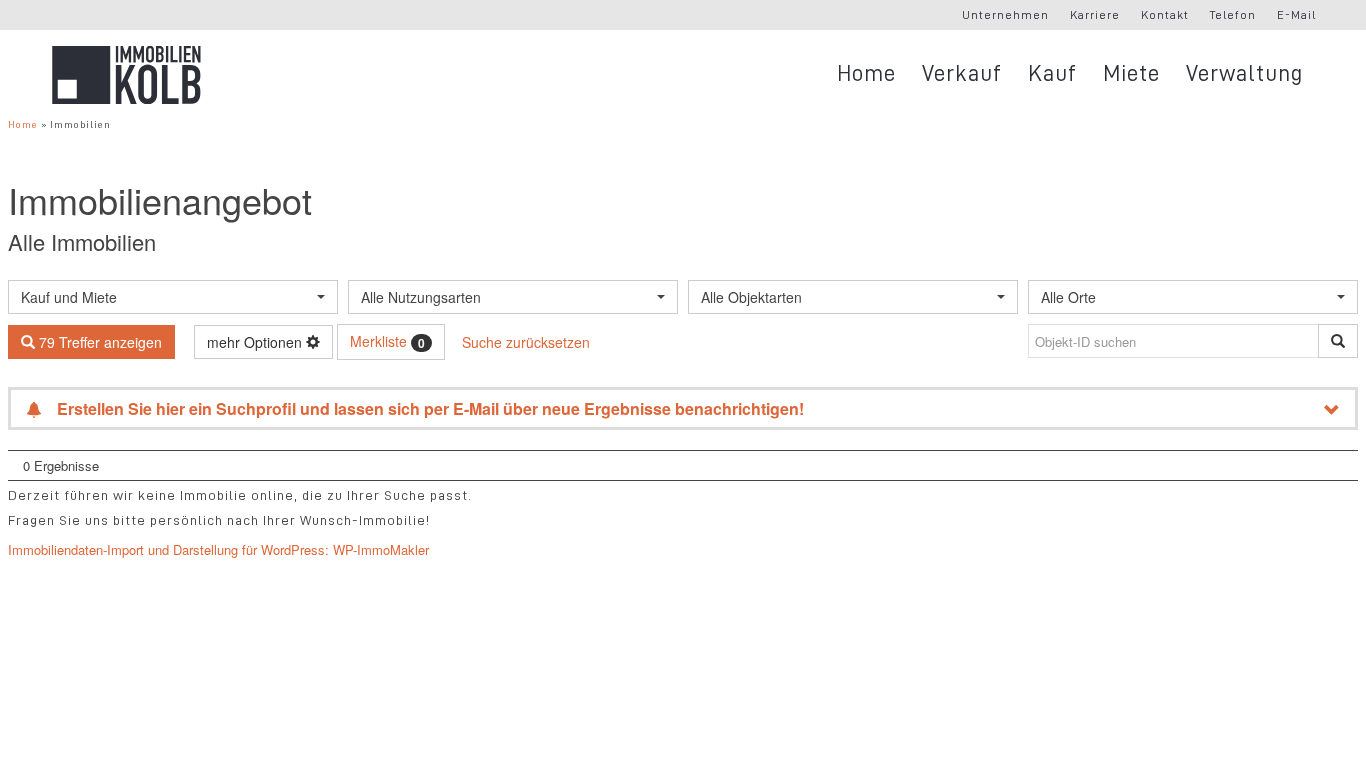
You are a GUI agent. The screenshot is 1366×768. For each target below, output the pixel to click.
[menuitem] (1006, 15)
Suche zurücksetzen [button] (526, 342)
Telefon (1233, 15)
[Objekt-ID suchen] (1338, 341)
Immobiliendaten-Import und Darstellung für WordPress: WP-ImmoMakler (218, 549)
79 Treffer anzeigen (98, 342)
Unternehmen (1005, 15)
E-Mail (1296, 15)
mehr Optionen (256, 342)
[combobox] (173, 297)
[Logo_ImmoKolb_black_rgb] (126, 75)
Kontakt (1165, 15)
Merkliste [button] (387, 341)
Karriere (1095, 15)
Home (23, 124)
